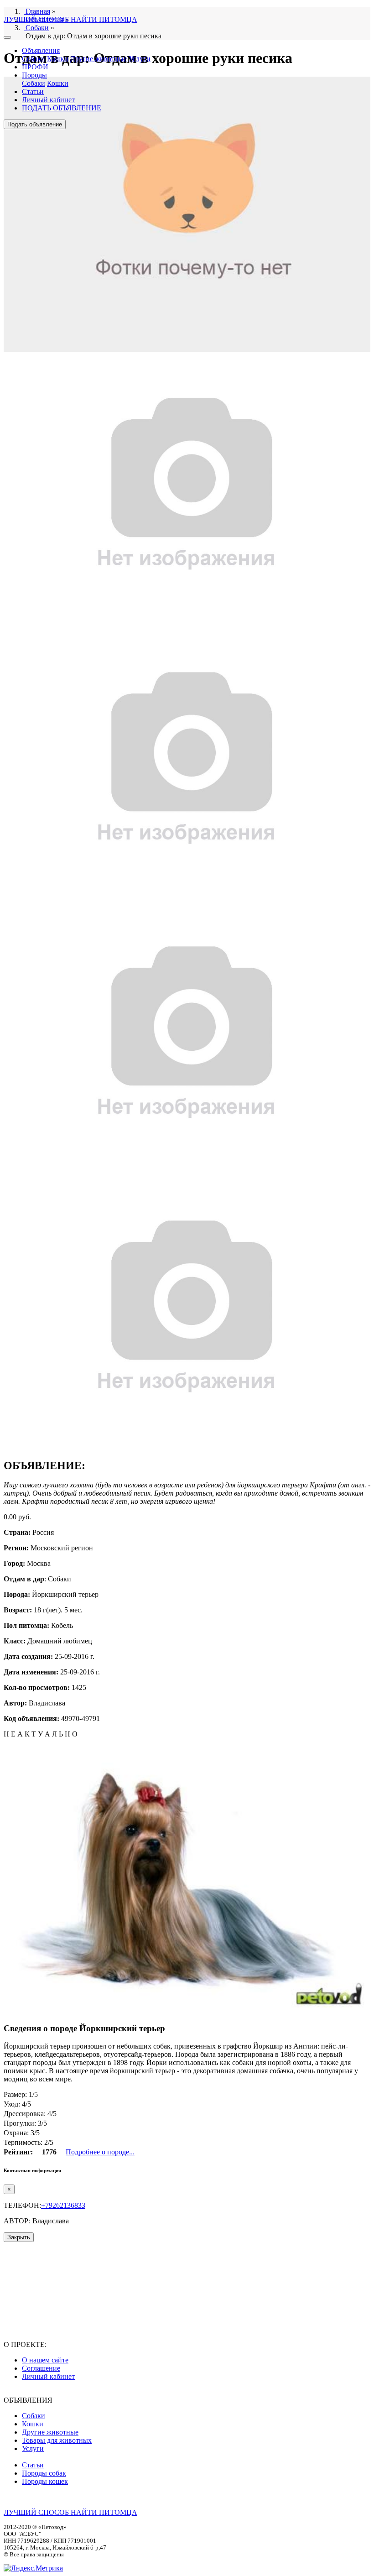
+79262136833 (63, 2205)
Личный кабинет (48, 100)
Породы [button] (34, 75)
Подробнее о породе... (100, 2152)
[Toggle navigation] (7, 37)
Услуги (140, 59)
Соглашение (41, 2368)
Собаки (34, 59)
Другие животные (99, 59)
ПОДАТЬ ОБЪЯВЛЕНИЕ (62, 108)
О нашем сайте (45, 2360)
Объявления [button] (41, 50)
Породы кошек (45, 2481)
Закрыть (19, 2237)
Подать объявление (35, 124)
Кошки (58, 59)
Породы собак (44, 2473)
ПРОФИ (35, 67)
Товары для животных (57, 2440)
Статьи (33, 91)
